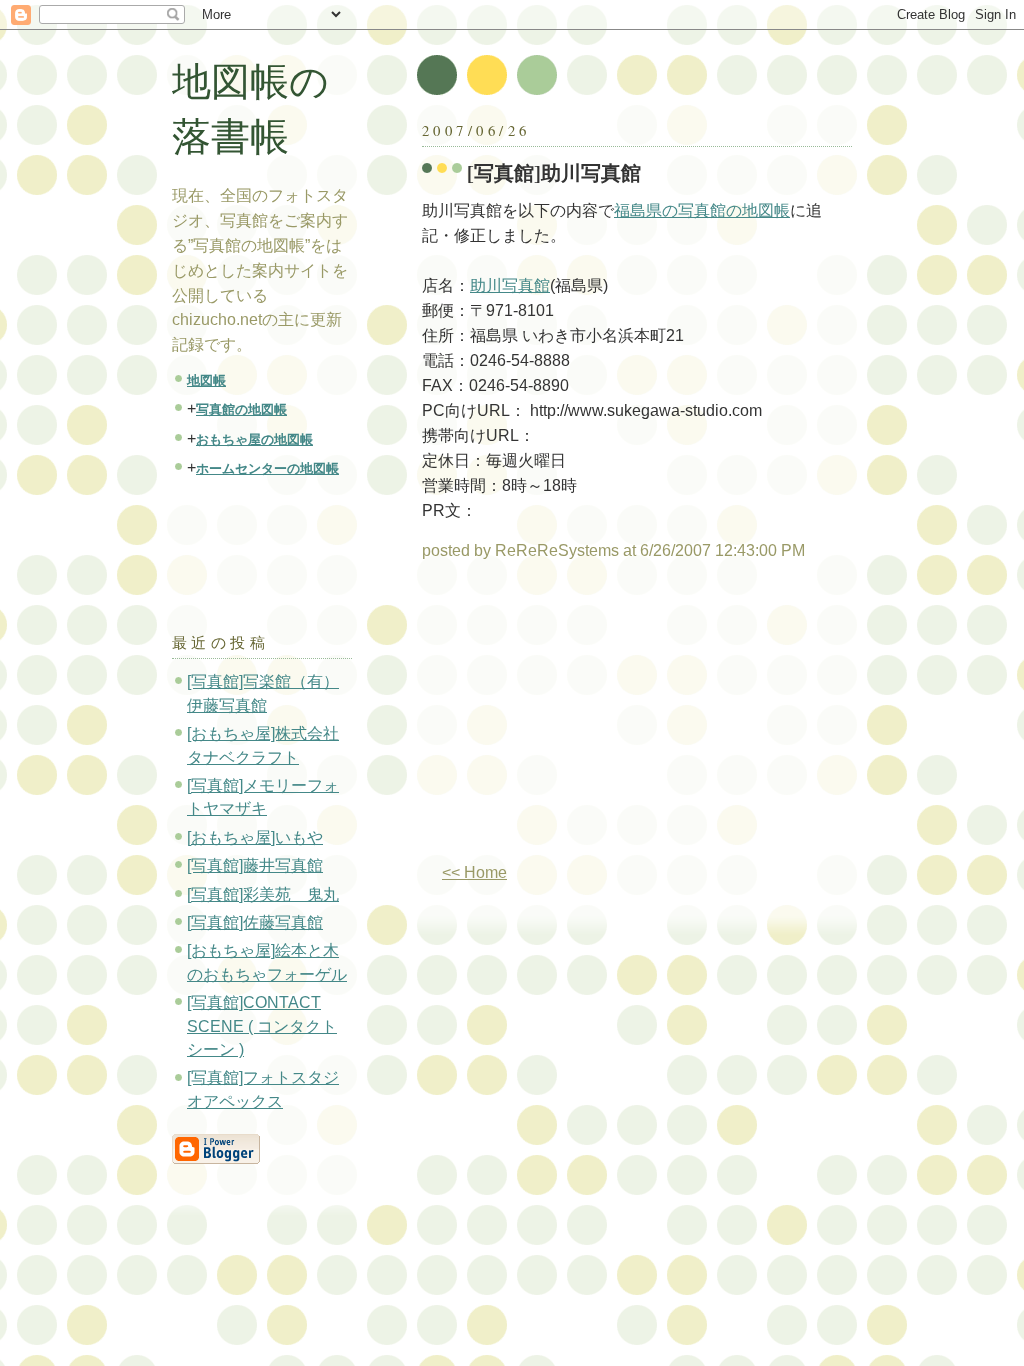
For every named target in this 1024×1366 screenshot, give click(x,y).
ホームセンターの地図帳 (267, 468)
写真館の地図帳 (241, 409)
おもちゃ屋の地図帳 (254, 439)
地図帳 (206, 380)
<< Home (474, 872)
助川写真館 (510, 285)
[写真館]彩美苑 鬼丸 (263, 894)
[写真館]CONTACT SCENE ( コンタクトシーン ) (262, 1026)
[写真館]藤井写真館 (255, 865)
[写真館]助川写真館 (554, 172)
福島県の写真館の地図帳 (702, 210)
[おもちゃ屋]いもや (255, 837)
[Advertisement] (590, 720)
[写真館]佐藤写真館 (255, 922)
